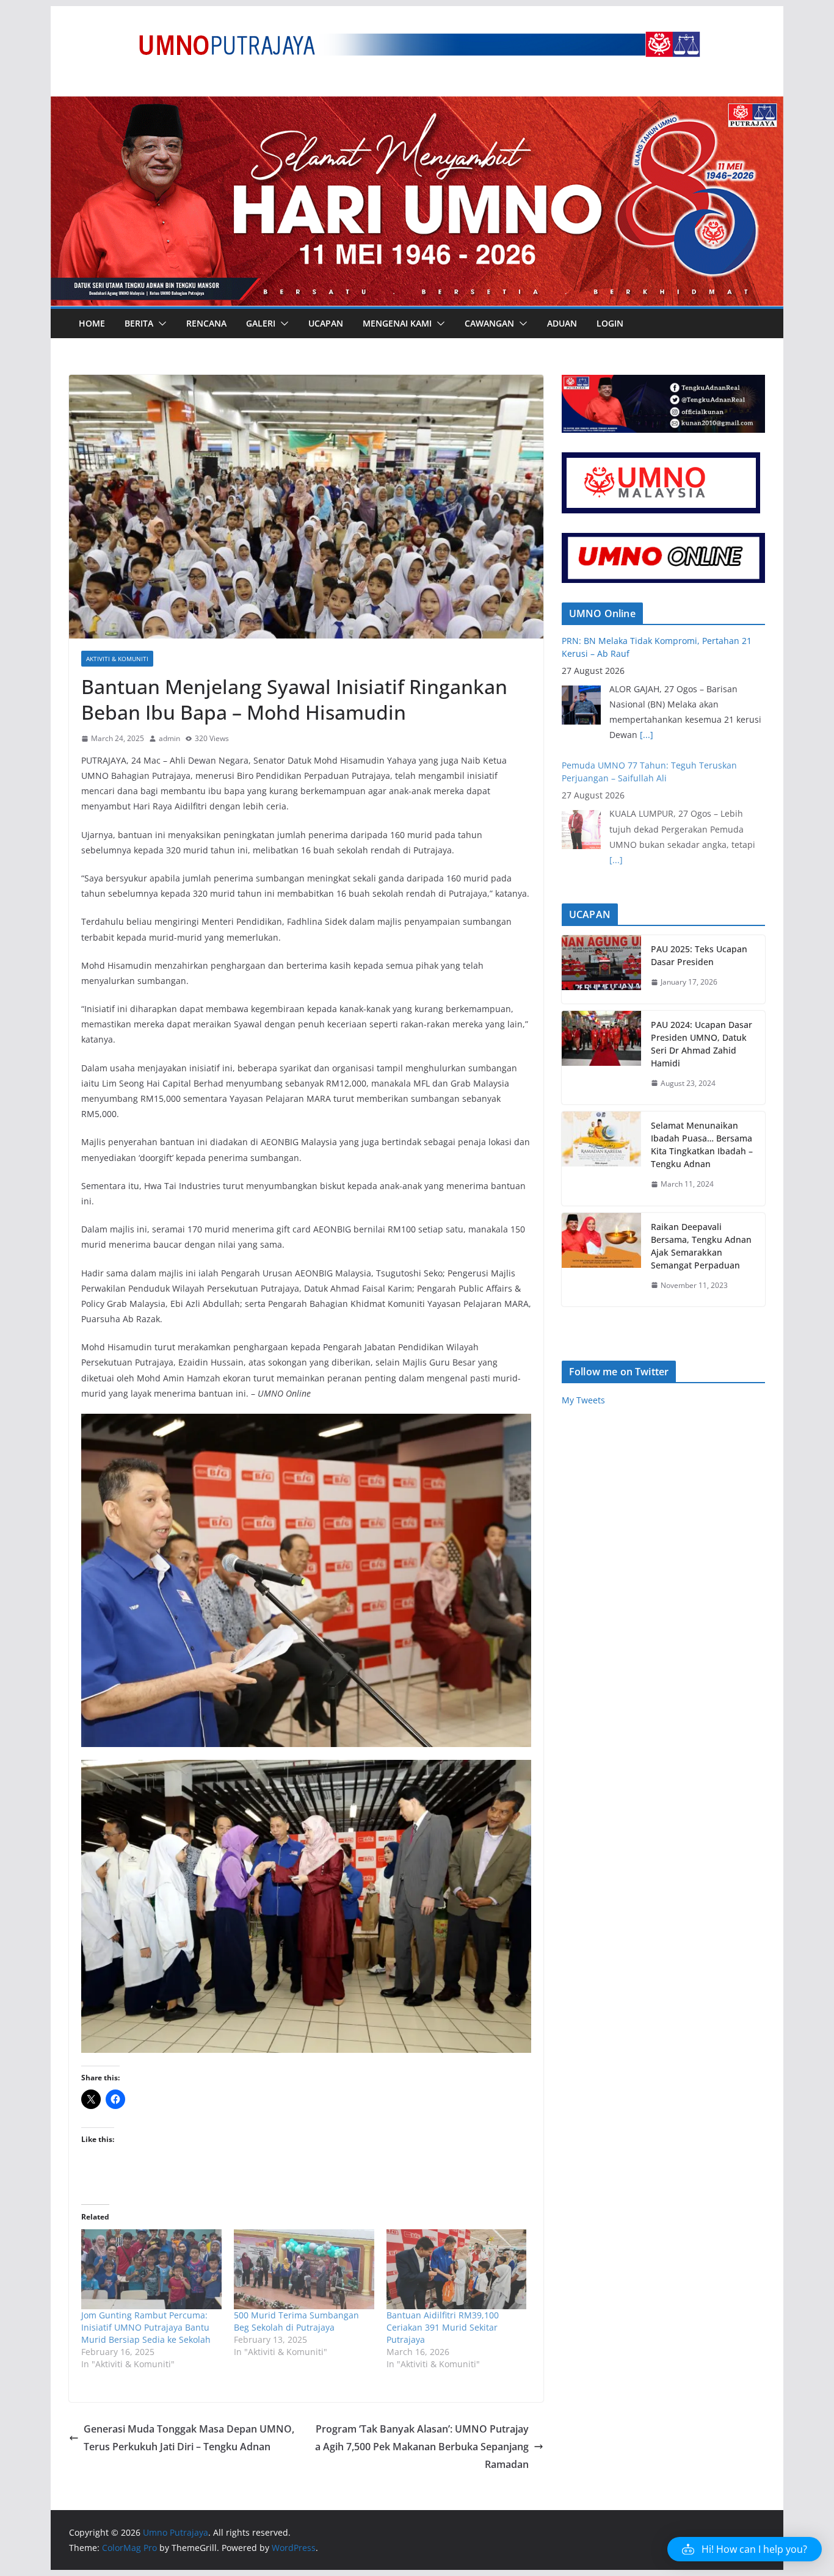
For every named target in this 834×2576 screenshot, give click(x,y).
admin (169, 738)
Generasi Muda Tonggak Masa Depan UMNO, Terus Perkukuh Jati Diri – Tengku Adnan (189, 2438)
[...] (647, 735)
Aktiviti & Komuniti (117, 659)
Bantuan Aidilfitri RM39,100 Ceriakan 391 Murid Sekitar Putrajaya (443, 2327)
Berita (139, 323)
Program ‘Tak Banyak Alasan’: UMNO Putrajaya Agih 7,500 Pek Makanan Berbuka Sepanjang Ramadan (422, 2447)
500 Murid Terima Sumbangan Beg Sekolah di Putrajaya (296, 2321)
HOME (92, 323)
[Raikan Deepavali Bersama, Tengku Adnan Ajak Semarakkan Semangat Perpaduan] (601, 1260)
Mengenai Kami (397, 323)
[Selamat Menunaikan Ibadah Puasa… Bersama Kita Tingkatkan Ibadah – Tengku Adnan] (601, 1159)
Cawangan (489, 323)
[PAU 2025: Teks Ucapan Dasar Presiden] (601, 969)
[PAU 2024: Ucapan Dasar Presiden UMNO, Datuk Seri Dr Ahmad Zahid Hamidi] (601, 1058)
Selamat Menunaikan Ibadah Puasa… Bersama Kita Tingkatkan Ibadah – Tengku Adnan (702, 1145)
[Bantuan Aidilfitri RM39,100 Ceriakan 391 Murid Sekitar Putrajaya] (457, 2269)
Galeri (261, 323)
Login (610, 323)
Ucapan (326, 323)
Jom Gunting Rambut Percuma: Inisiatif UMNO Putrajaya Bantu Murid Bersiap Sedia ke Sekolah (146, 2327)
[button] (160, 324)
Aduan (562, 323)
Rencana (206, 323)
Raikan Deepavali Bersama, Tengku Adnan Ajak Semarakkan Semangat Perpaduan (701, 1246)
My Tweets (583, 1400)
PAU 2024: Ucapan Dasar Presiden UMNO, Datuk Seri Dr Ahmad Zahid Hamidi (702, 1044)
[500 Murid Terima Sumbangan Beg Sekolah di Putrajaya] (304, 2269)
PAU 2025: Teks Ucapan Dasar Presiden (699, 955)
